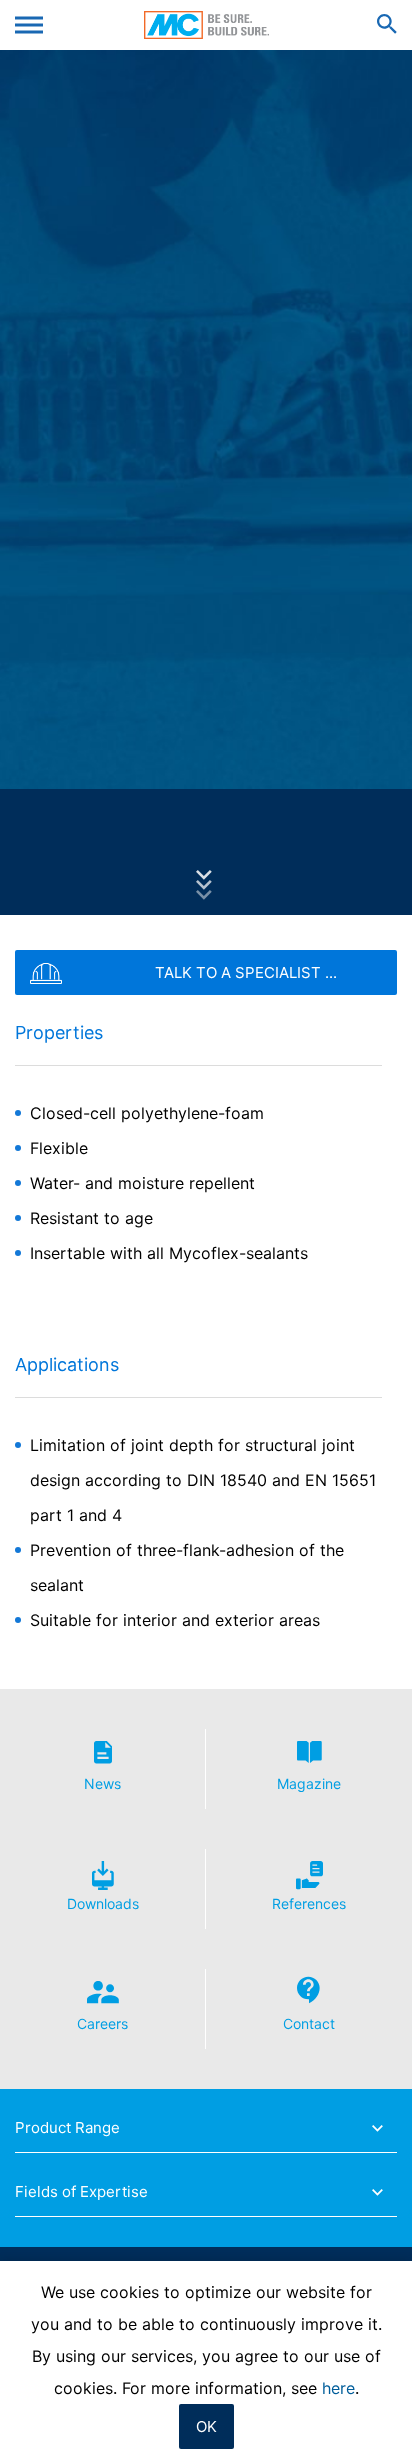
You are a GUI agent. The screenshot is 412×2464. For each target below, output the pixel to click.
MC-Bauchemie (206, 25)
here (338, 2388)
